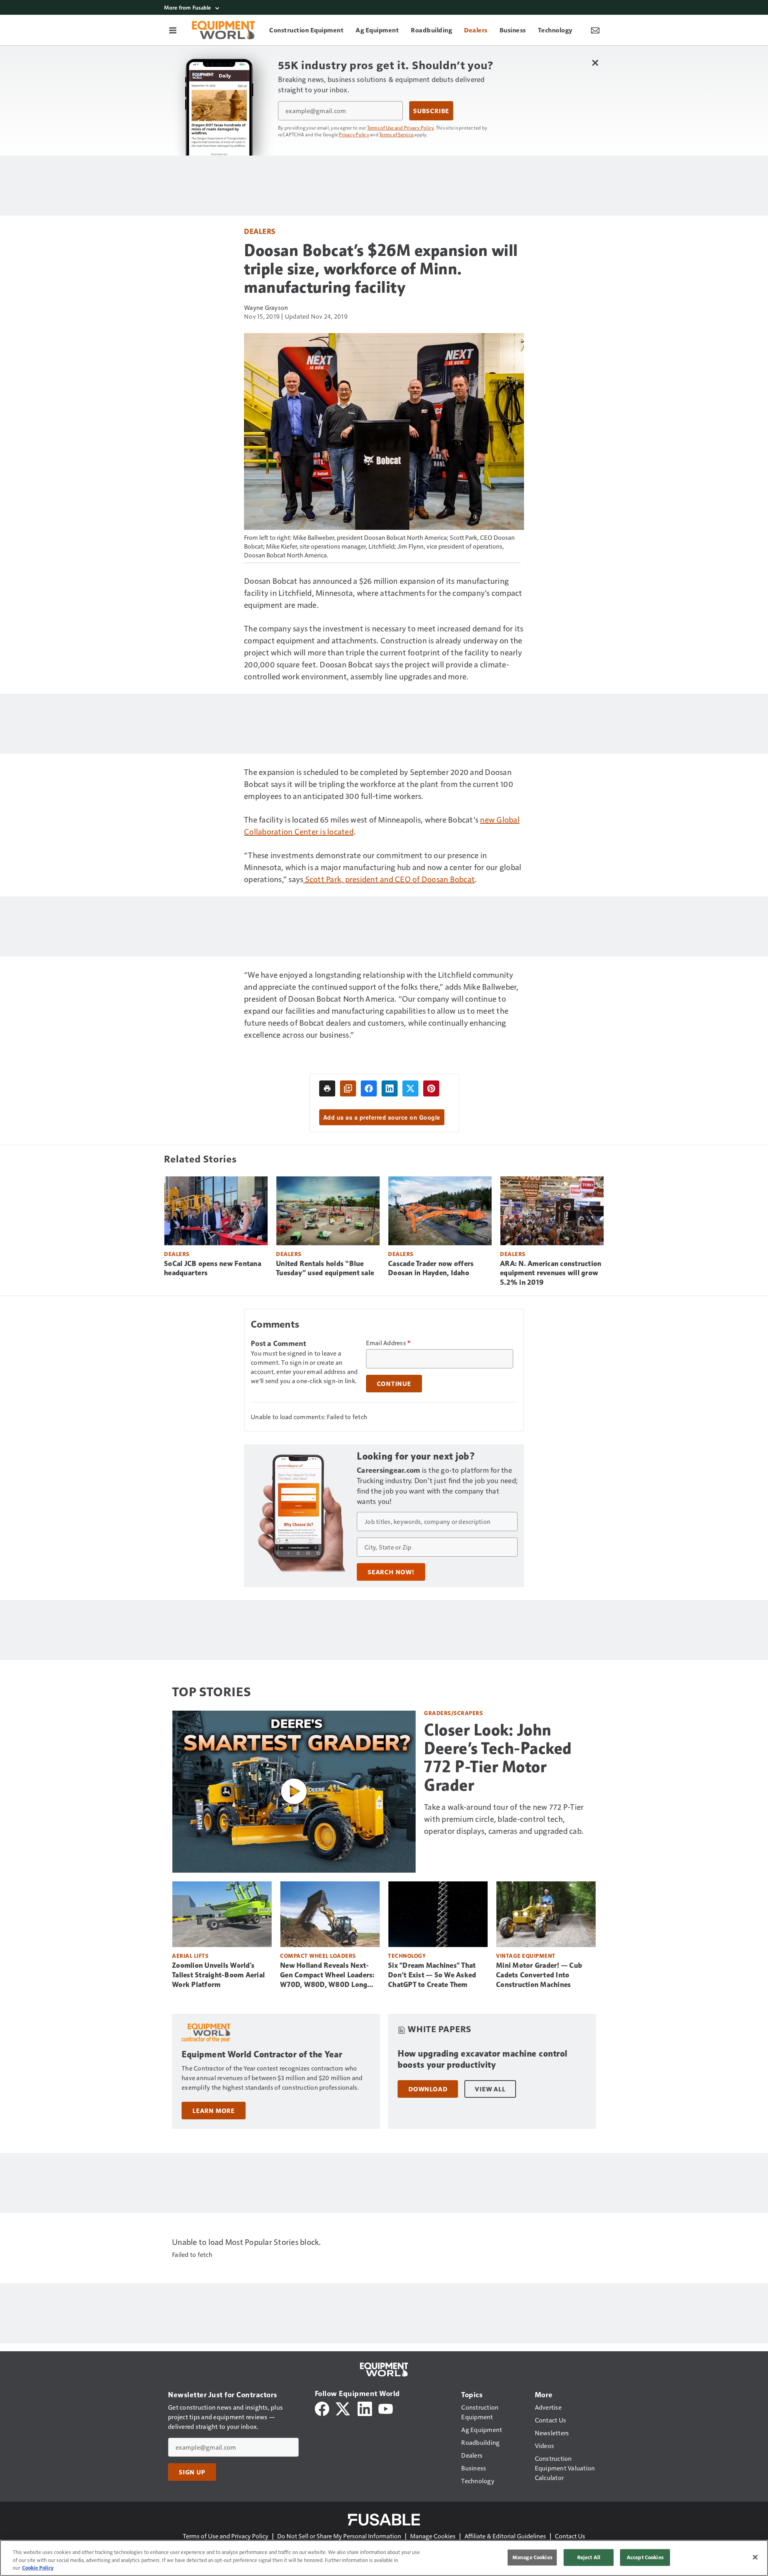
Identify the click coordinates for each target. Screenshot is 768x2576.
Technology (407, 1956)
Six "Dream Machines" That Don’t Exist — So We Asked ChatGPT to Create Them (432, 1975)
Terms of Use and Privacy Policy (401, 128)
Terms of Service (396, 134)
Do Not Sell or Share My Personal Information (339, 2536)
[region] (384, 2558)
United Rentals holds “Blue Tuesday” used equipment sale (325, 1268)
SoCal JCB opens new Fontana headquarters (213, 1268)
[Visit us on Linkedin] (365, 2408)
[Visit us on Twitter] (343, 2408)
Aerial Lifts (190, 1956)
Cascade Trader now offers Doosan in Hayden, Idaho (431, 1268)
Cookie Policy (38, 2568)
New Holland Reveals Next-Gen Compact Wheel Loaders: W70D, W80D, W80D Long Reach (327, 1975)
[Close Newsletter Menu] (595, 63)
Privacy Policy (354, 134)
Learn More (214, 2111)
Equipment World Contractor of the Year (262, 2054)
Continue (394, 1384)
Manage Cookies (433, 2536)
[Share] (369, 1088)
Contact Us (570, 2536)
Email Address (388, 1343)
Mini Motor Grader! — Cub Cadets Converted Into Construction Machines (539, 1975)
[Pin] (431, 1088)
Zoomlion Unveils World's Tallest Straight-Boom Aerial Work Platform (218, 1975)
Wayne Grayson (266, 307)
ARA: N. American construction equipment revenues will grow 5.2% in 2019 (551, 1273)
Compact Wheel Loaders (318, 1956)
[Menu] (173, 30)
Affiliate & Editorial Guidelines (505, 2536)
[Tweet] (410, 1088)
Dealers (260, 231)
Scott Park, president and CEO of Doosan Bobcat (389, 879)
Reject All (589, 2557)
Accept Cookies (645, 2557)
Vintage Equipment (526, 1956)
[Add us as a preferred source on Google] (348, 1088)
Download (428, 2089)
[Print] (327, 1088)
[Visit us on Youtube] (386, 2408)
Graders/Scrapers (453, 1713)
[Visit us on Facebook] (322, 2408)
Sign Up (192, 2472)
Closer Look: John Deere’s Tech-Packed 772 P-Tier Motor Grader (498, 1757)
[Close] (755, 2557)
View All (490, 2089)
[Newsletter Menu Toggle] (595, 30)
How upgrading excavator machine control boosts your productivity (483, 2059)
